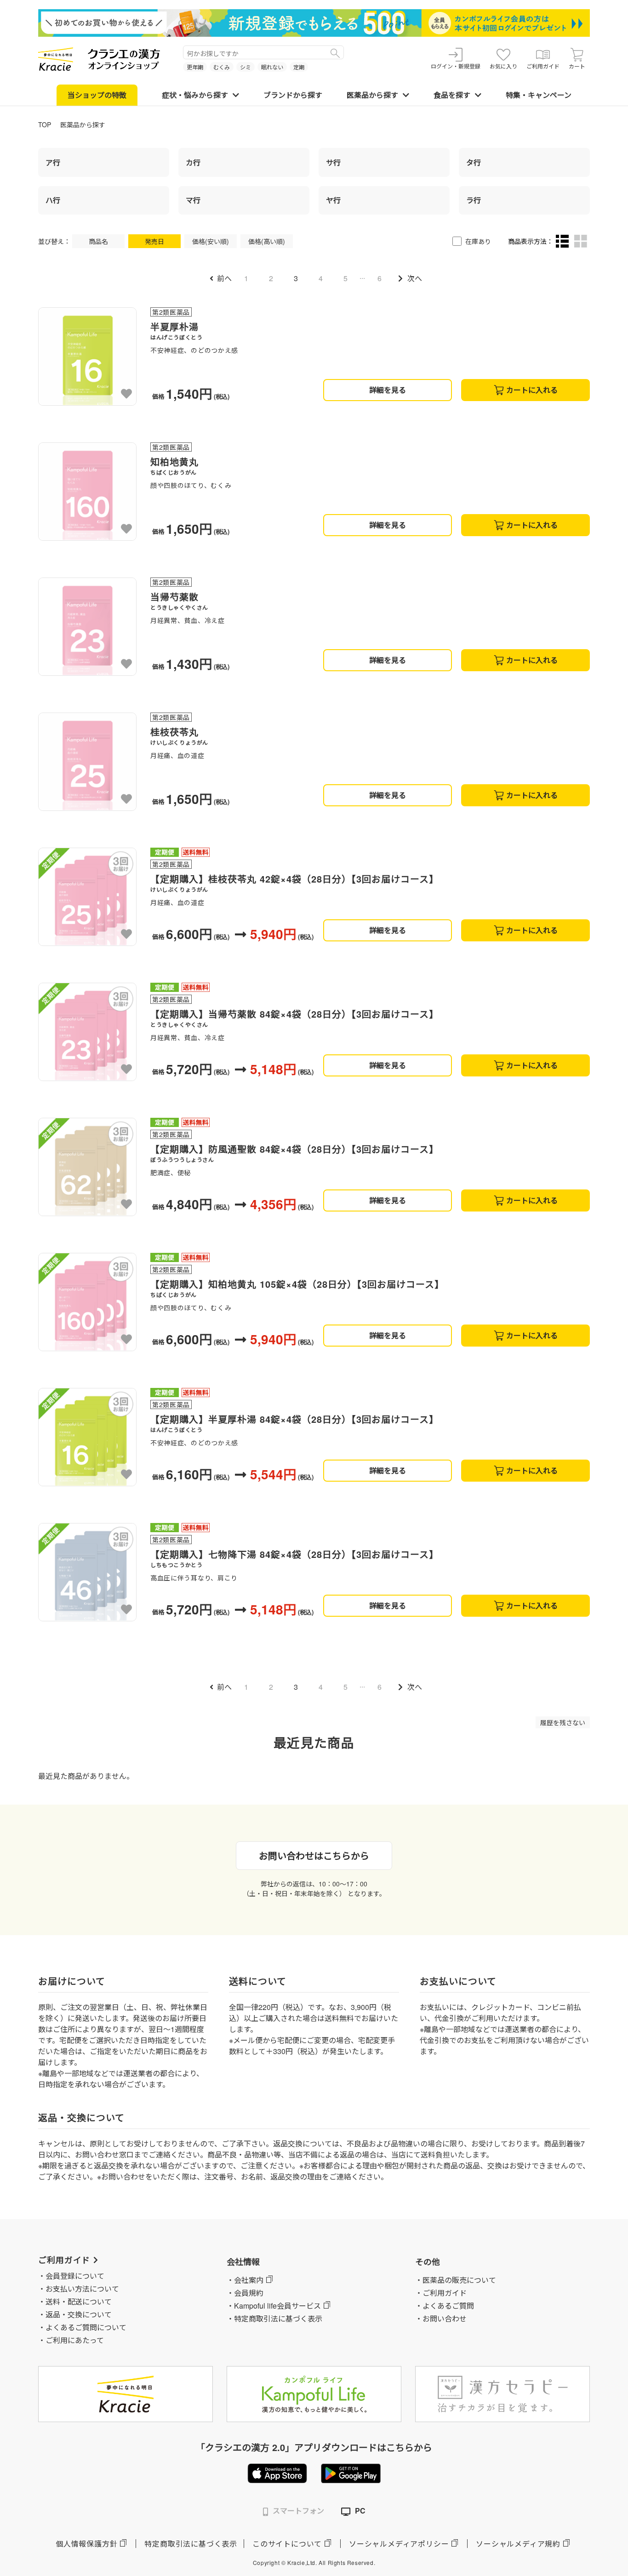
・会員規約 (245, 2293)
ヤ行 (333, 200)
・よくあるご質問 (445, 2306)
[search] (335, 52)
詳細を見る (388, 390)
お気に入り (503, 66)
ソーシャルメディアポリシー (399, 2544)
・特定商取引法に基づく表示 (274, 2318)
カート (577, 66)
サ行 (333, 162)
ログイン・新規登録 (456, 66)
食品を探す (452, 95)
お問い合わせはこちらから (314, 1855)
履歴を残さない (563, 1722)
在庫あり (478, 241)
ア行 (53, 162)
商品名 (98, 241)
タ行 (474, 162)
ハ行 (53, 200)
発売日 (154, 241)
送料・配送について (79, 2301)
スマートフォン (298, 2511)
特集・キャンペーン (539, 95)
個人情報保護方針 (86, 2544)
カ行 (193, 162)
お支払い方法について (82, 2289)
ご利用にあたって (75, 2340)
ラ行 (474, 200)
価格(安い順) (211, 241)
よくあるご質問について (86, 2327)
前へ (224, 278)
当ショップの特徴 (97, 95)
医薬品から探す (372, 95)
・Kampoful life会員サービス (274, 2306)
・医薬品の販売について (456, 2280)
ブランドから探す (293, 95)
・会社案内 (245, 2280)
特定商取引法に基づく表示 (191, 2544)
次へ (415, 278)
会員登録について (75, 2276)
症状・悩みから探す (195, 95)
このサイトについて (287, 2544)
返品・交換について (79, 2314)
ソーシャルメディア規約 (518, 2544)
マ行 (193, 200)
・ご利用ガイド (441, 2293)
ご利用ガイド (543, 66)
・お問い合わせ (441, 2318)
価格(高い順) (267, 241)
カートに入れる (532, 390)
